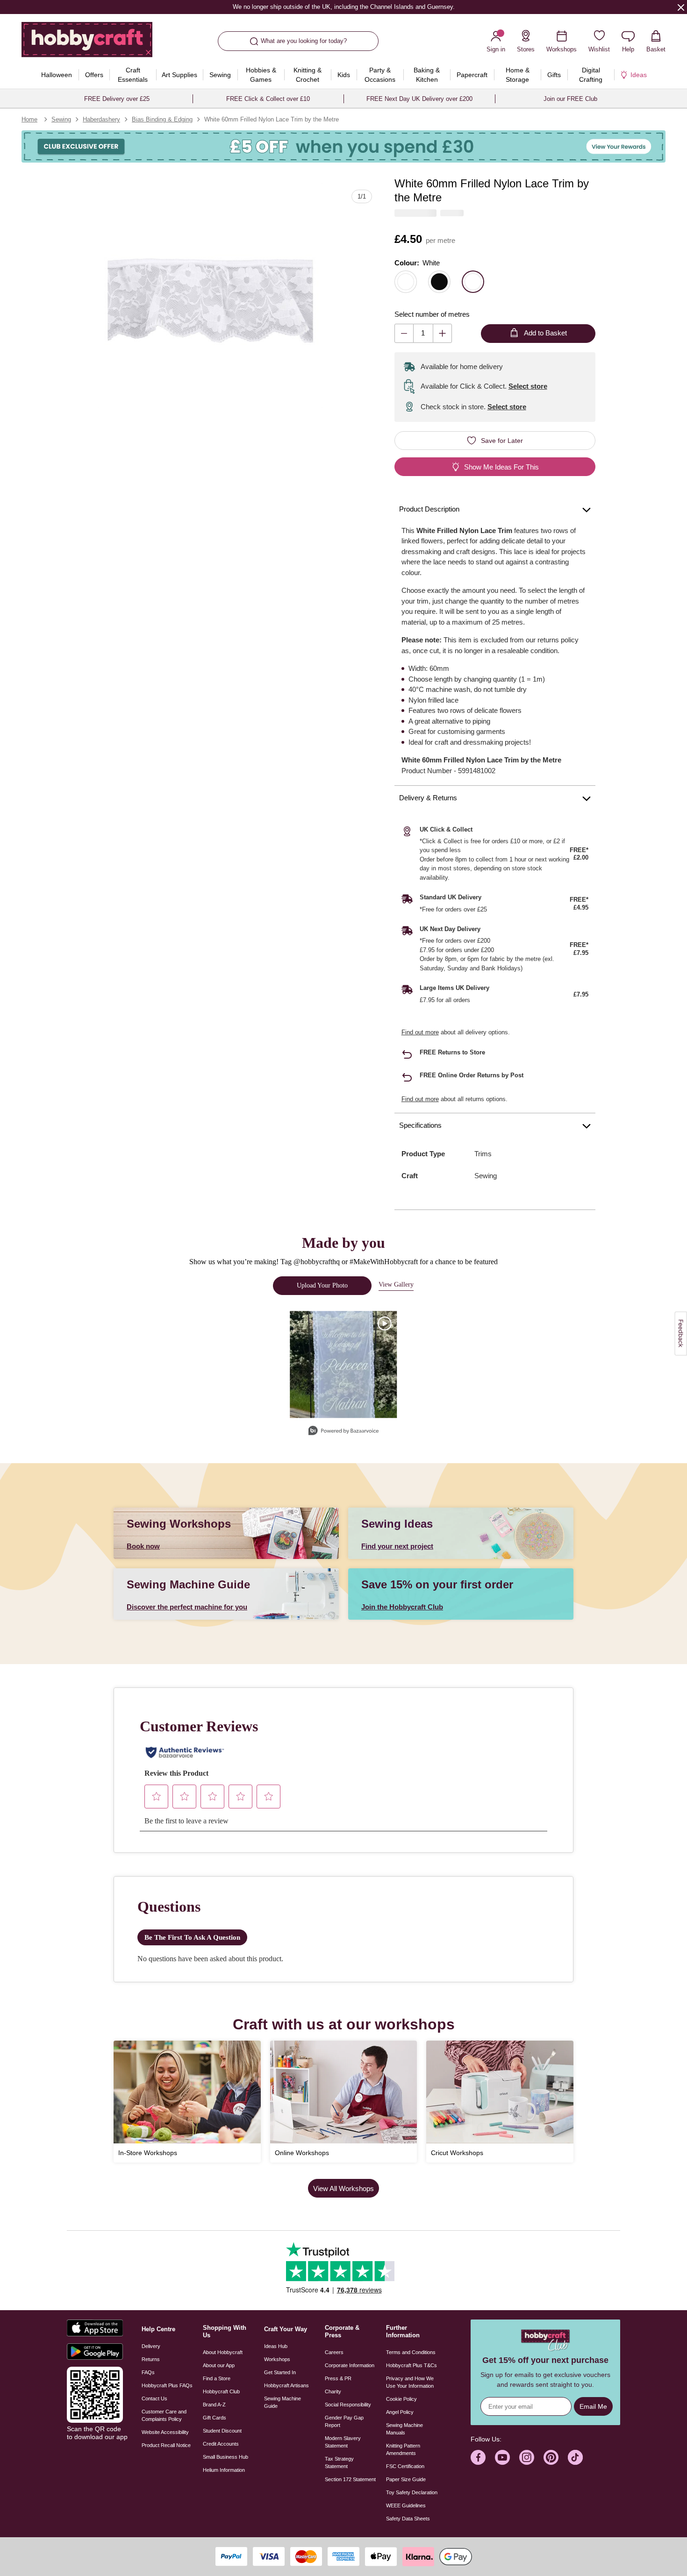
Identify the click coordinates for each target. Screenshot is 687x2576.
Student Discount (222, 2431)
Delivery (151, 2346)
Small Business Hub (225, 2457)
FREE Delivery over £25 (117, 99)
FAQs (148, 2372)
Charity (333, 2391)
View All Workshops (343, 2188)
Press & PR (338, 2378)
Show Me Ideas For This (501, 467)
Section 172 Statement (350, 2479)
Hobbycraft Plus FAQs (167, 2385)
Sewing (61, 119)
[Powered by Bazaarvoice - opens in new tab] (343, 1432)
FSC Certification (405, 2466)
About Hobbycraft (223, 2352)
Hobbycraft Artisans (286, 2385)
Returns (151, 2359)
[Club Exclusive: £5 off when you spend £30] (343, 146)
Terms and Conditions (411, 2352)
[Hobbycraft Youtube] (502, 2457)
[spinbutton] (423, 333)
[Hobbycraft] (87, 43)
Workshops (277, 2359)
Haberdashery (101, 119)
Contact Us (154, 2398)
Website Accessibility (165, 2432)
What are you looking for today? (304, 41)
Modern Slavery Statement (343, 2442)
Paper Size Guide (406, 2479)
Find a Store (217, 2378)
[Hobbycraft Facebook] (478, 2457)
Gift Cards (215, 2418)
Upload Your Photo (322, 1285)
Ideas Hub (276, 2346)
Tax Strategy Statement (339, 2462)
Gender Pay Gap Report (344, 2421)
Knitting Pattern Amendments (403, 2449)
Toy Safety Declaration (412, 2492)
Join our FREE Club (570, 99)
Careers (334, 2352)
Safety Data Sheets (408, 2519)
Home (29, 119)
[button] (210, 295)
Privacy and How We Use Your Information (410, 2382)
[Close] (681, 7)
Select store (528, 386)
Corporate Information (350, 2365)
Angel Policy (400, 2412)
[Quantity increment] (442, 333)
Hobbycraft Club (221, 2391)
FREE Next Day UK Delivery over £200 (419, 99)
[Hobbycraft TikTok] (575, 2457)
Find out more (420, 1032)
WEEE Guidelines (406, 2505)
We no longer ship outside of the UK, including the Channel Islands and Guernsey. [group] (343, 7)
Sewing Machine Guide (283, 2402)
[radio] (406, 282)
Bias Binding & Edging (162, 119)
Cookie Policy (401, 2399)
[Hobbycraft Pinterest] (551, 2457)
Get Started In (280, 2372)
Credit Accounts (221, 2444)
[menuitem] (56, 75)
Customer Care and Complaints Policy (164, 2415)
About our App (219, 2365)
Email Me (593, 2406)
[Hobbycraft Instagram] (527, 2457)
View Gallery (396, 1284)
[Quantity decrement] (404, 333)
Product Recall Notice (166, 2445)
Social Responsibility (348, 2405)
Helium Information (224, 2470)
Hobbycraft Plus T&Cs (411, 2365)
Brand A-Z (214, 2405)
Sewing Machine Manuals (404, 2429)
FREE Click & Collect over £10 (268, 99)
